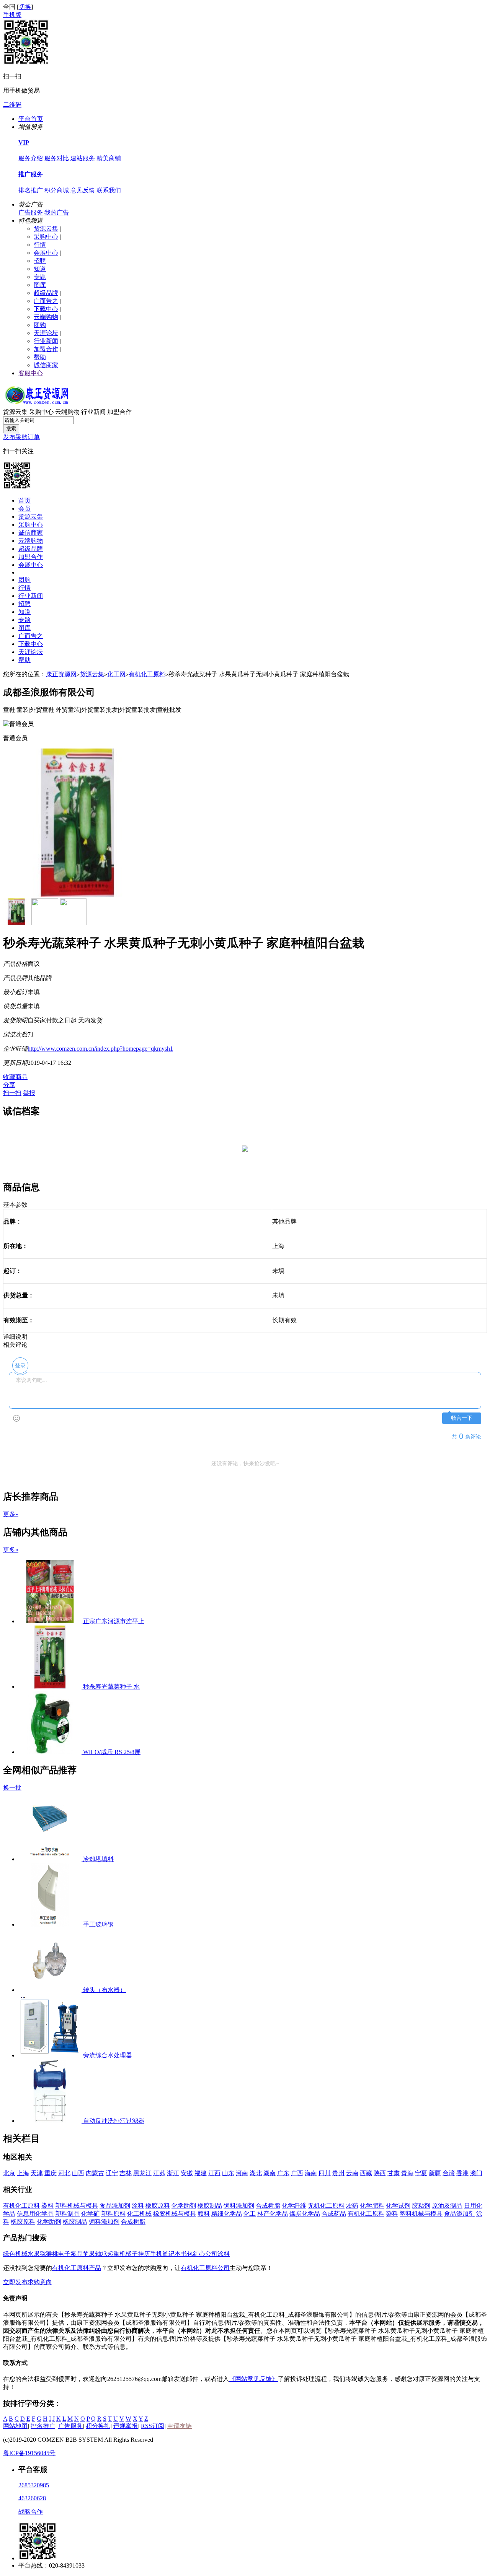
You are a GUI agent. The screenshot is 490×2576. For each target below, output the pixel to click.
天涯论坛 (46, 333)
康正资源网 (61, 674)
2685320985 (34, 2485)
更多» (11, 1514)
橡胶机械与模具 (175, 2214)
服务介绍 (31, 158)
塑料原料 (113, 2214)
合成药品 (334, 2214)
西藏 (366, 2173)
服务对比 (57, 158)
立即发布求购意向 (28, 2282)
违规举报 (126, 2426)
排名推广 (31, 190)
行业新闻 (46, 341)
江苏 (159, 2173)
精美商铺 (109, 158)
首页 (24, 500)
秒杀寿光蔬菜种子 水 (111, 1687)
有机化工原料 (147, 674)
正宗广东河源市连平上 (114, 1621)
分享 (9, 1085)
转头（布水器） (105, 1990)
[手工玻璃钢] (51, 1924)
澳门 (476, 2173)
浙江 (173, 2173)
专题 (40, 277)
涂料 (138, 2206)
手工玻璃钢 (98, 1924)
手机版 (12, 15)
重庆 (51, 2173)
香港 (462, 2173)
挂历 (144, 2254)
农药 (352, 2206)
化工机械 (139, 2214)
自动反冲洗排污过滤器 (114, 2121)
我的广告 (57, 212)
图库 (40, 285)
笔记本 (171, 2254)
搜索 (11, 429)
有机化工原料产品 (77, 2268)
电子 (64, 2254)
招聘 (40, 261)
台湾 (449, 2173)
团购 (40, 325)
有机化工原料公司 (205, 2268)
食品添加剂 (115, 2206)
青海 (407, 2173)
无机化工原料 (326, 2206)
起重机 (116, 2254)
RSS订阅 (153, 2426)
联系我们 (109, 190)
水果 (34, 2254)
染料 (47, 2206)
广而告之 (46, 301)
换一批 (12, 1788)
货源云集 (46, 229)
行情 (40, 245)
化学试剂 (398, 2206)
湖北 (256, 2173)
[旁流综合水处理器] (51, 2055)
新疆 (435, 2173)
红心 (199, 2254)
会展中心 (46, 253)
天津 (37, 2173)
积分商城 (57, 190)
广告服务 (31, 212)
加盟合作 (46, 349)
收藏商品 (15, 1077)
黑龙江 (142, 2173)
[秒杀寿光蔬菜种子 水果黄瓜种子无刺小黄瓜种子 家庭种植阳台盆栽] (51, 1687)
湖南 (269, 2173)
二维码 (12, 105)
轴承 (101, 2254)
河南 (242, 2173)
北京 (9, 2173)
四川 (325, 2173)
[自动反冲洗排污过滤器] (51, 2121)
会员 (24, 509)
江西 (214, 2173)
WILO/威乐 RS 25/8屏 (112, 1752)
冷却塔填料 (98, 1859)
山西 (78, 2173)
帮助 (40, 357)
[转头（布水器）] (51, 1990)
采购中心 (46, 237)
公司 (211, 2254)
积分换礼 (98, 2426)
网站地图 (15, 2426)
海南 (311, 2173)
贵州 (338, 2173)
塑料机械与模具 (77, 2206)
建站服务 (83, 158)
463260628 (32, 2498)
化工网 (116, 674)
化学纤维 (294, 2206)
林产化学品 (273, 2214)
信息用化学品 (35, 2214)
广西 (297, 2173)
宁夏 (421, 2173)
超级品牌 (46, 293)
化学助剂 (184, 2206)
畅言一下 (462, 1418)
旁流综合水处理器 (108, 2055)
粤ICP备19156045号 (29, 2453)
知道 (40, 269)
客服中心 (31, 373)
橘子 (132, 2254)
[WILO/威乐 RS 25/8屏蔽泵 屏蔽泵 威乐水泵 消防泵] (51, 1752)
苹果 (89, 2254)
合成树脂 (268, 2206)
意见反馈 (83, 190)
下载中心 (46, 309)
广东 (283, 2173)
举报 (29, 1093)
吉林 (126, 2173)
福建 (201, 2173)
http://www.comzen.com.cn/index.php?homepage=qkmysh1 (100, 1049)
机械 (21, 2254)
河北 (64, 2173)
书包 (187, 2254)
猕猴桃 (49, 2254)
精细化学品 (227, 2214)
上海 (23, 2173)
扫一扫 (12, 1093)
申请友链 (180, 2426)
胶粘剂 (421, 2206)
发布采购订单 (21, 437)
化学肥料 (372, 2206)
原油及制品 (447, 2206)
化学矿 (90, 2214)
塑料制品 (67, 2214)
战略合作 (31, 2512)
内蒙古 (95, 2173)
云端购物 (46, 317)
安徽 (187, 2173)
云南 (352, 2173)
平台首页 (31, 119)
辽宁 (112, 2173)
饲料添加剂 (239, 2206)
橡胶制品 (210, 2206)
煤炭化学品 (305, 2214)
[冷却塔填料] (51, 1859)
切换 (25, 7)
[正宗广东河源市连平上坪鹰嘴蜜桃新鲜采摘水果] (51, 1621)
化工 (250, 2214)
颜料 (204, 2214)
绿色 (9, 2254)
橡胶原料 (158, 2206)
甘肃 (394, 2173)
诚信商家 (46, 365)
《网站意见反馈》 (253, 2379)
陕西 (380, 2173)
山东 (228, 2173)
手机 (156, 2254)
